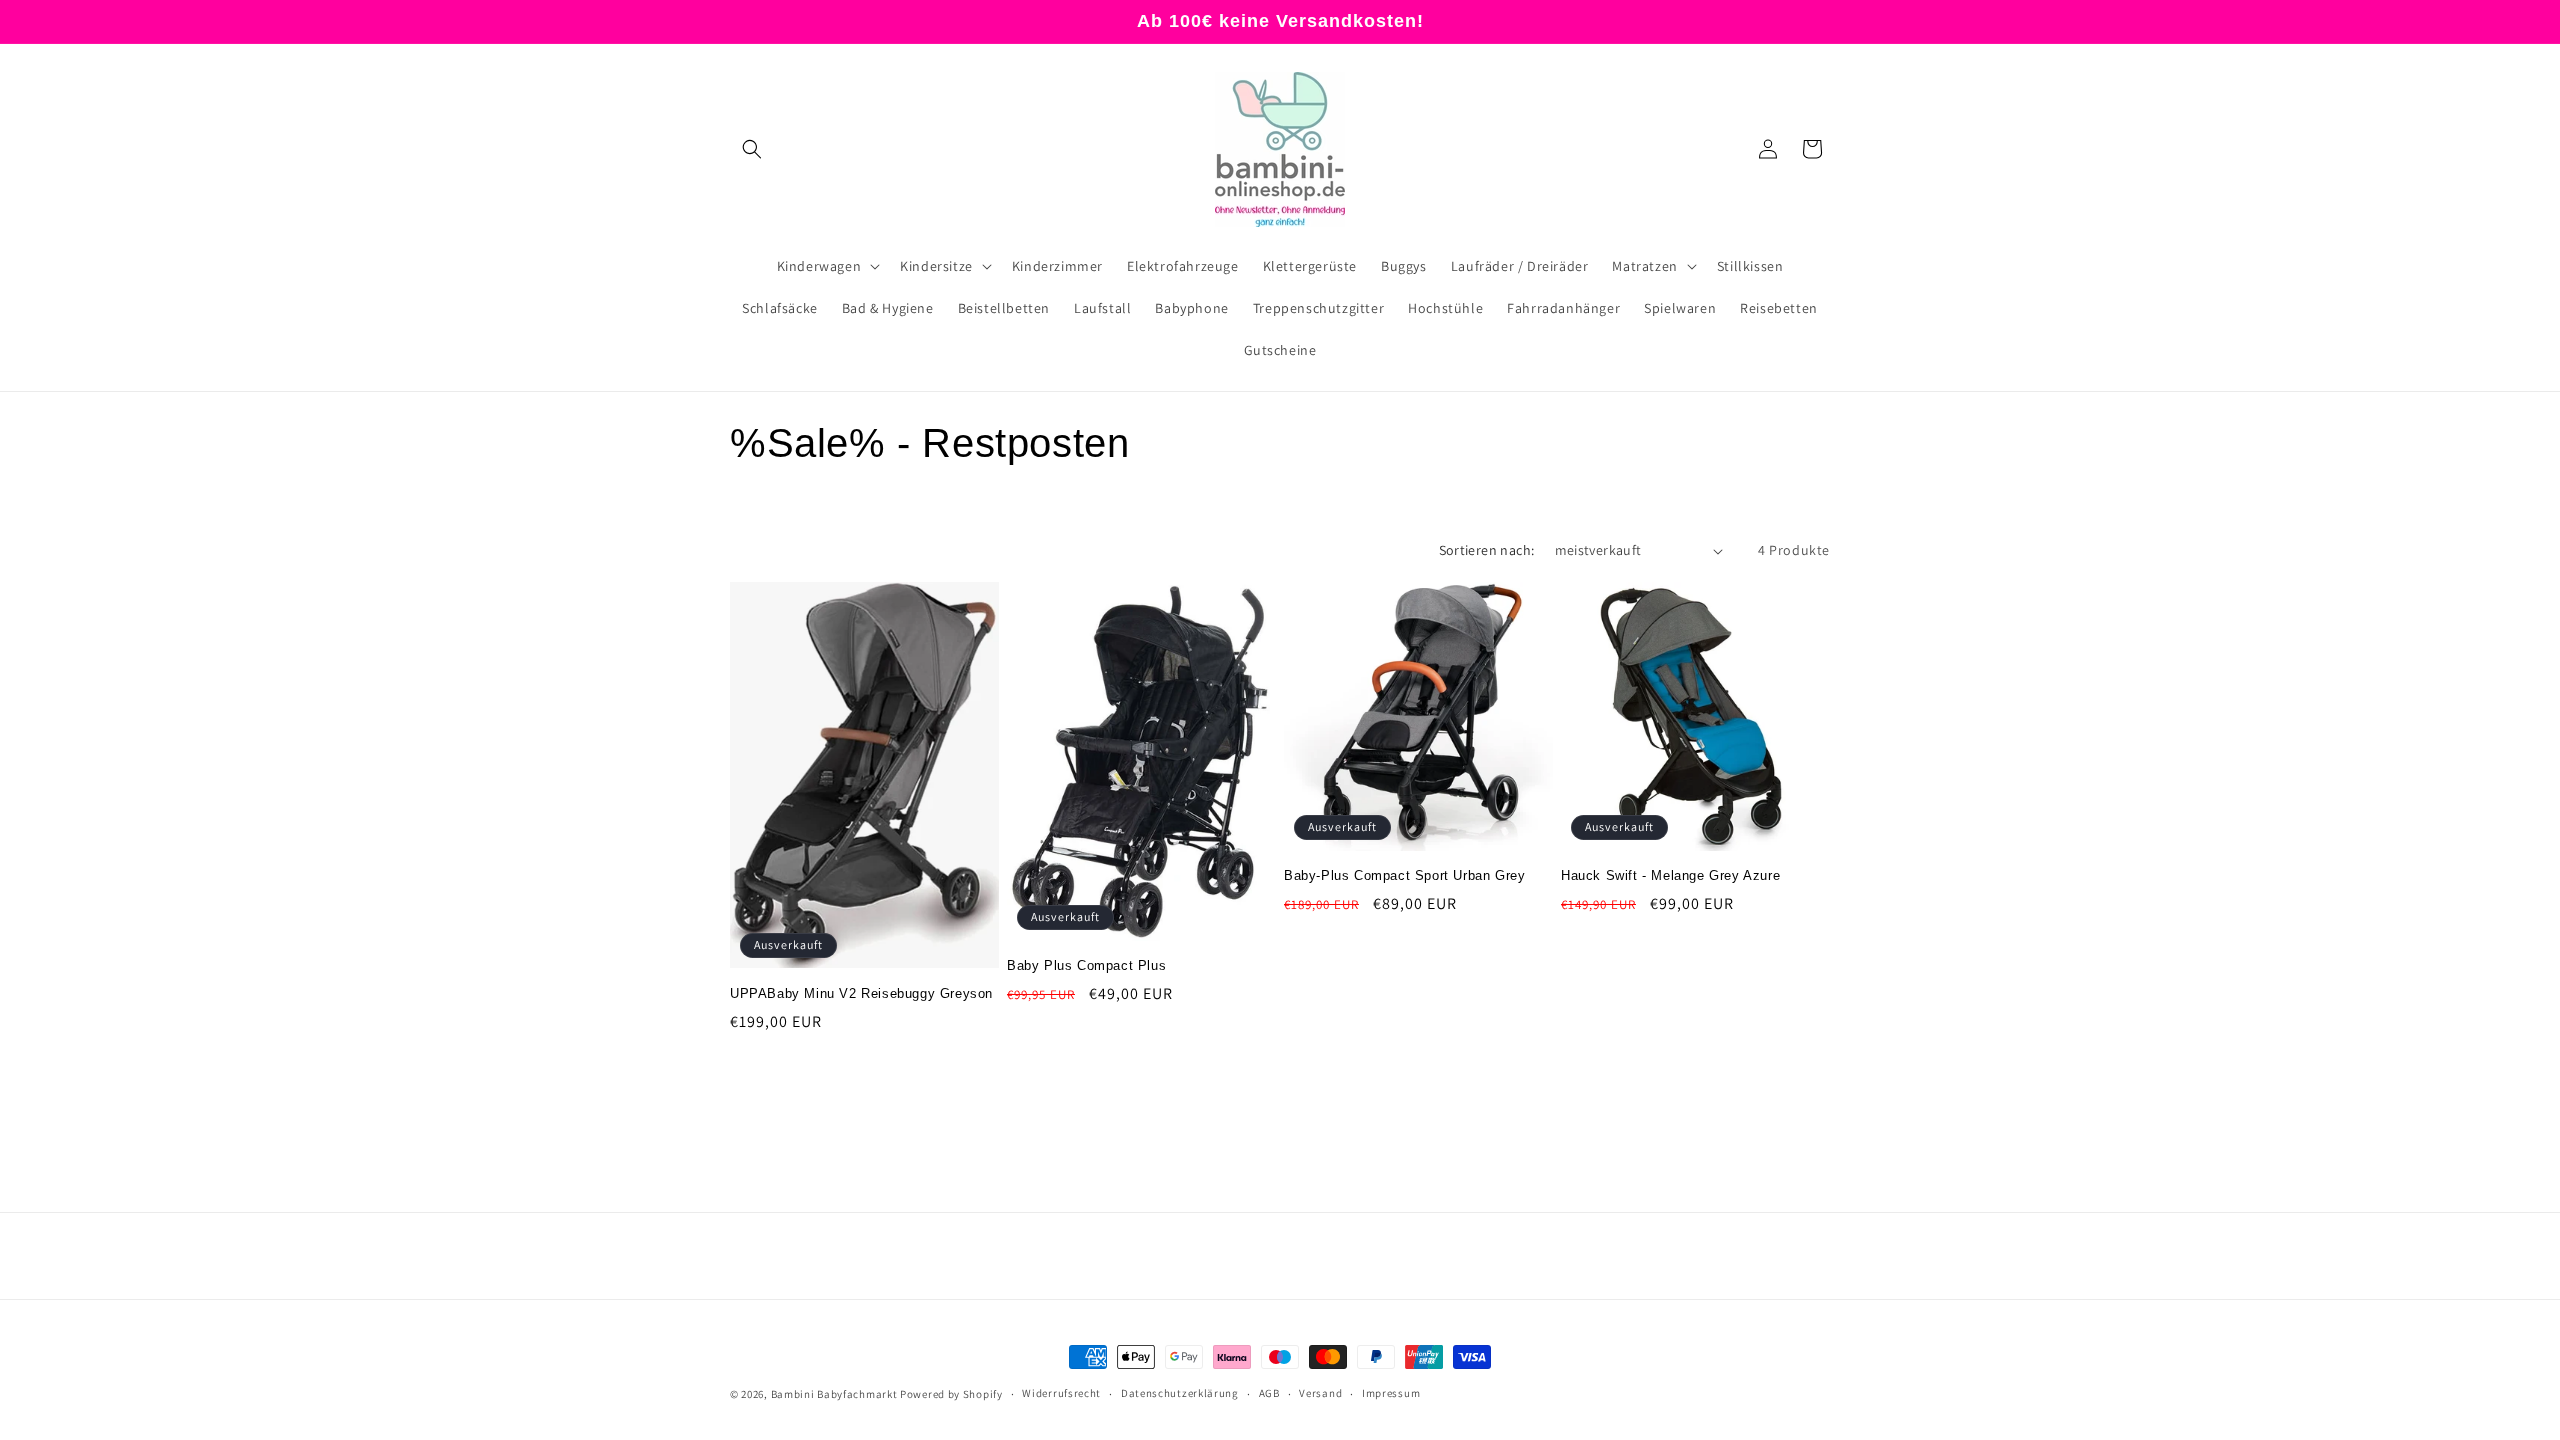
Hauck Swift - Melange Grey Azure (1670, 875)
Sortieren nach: (1487, 550)
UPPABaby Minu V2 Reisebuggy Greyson (861, 993)
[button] (752, 149)
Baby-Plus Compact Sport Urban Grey (1404, 875)
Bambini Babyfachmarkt (834, 1394)
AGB (1269, 1393)
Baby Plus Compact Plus (1086, 965)
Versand (1320, 1393)
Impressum (1391, 1393)
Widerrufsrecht (1061, 1393)
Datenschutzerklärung (1180, 1393)
